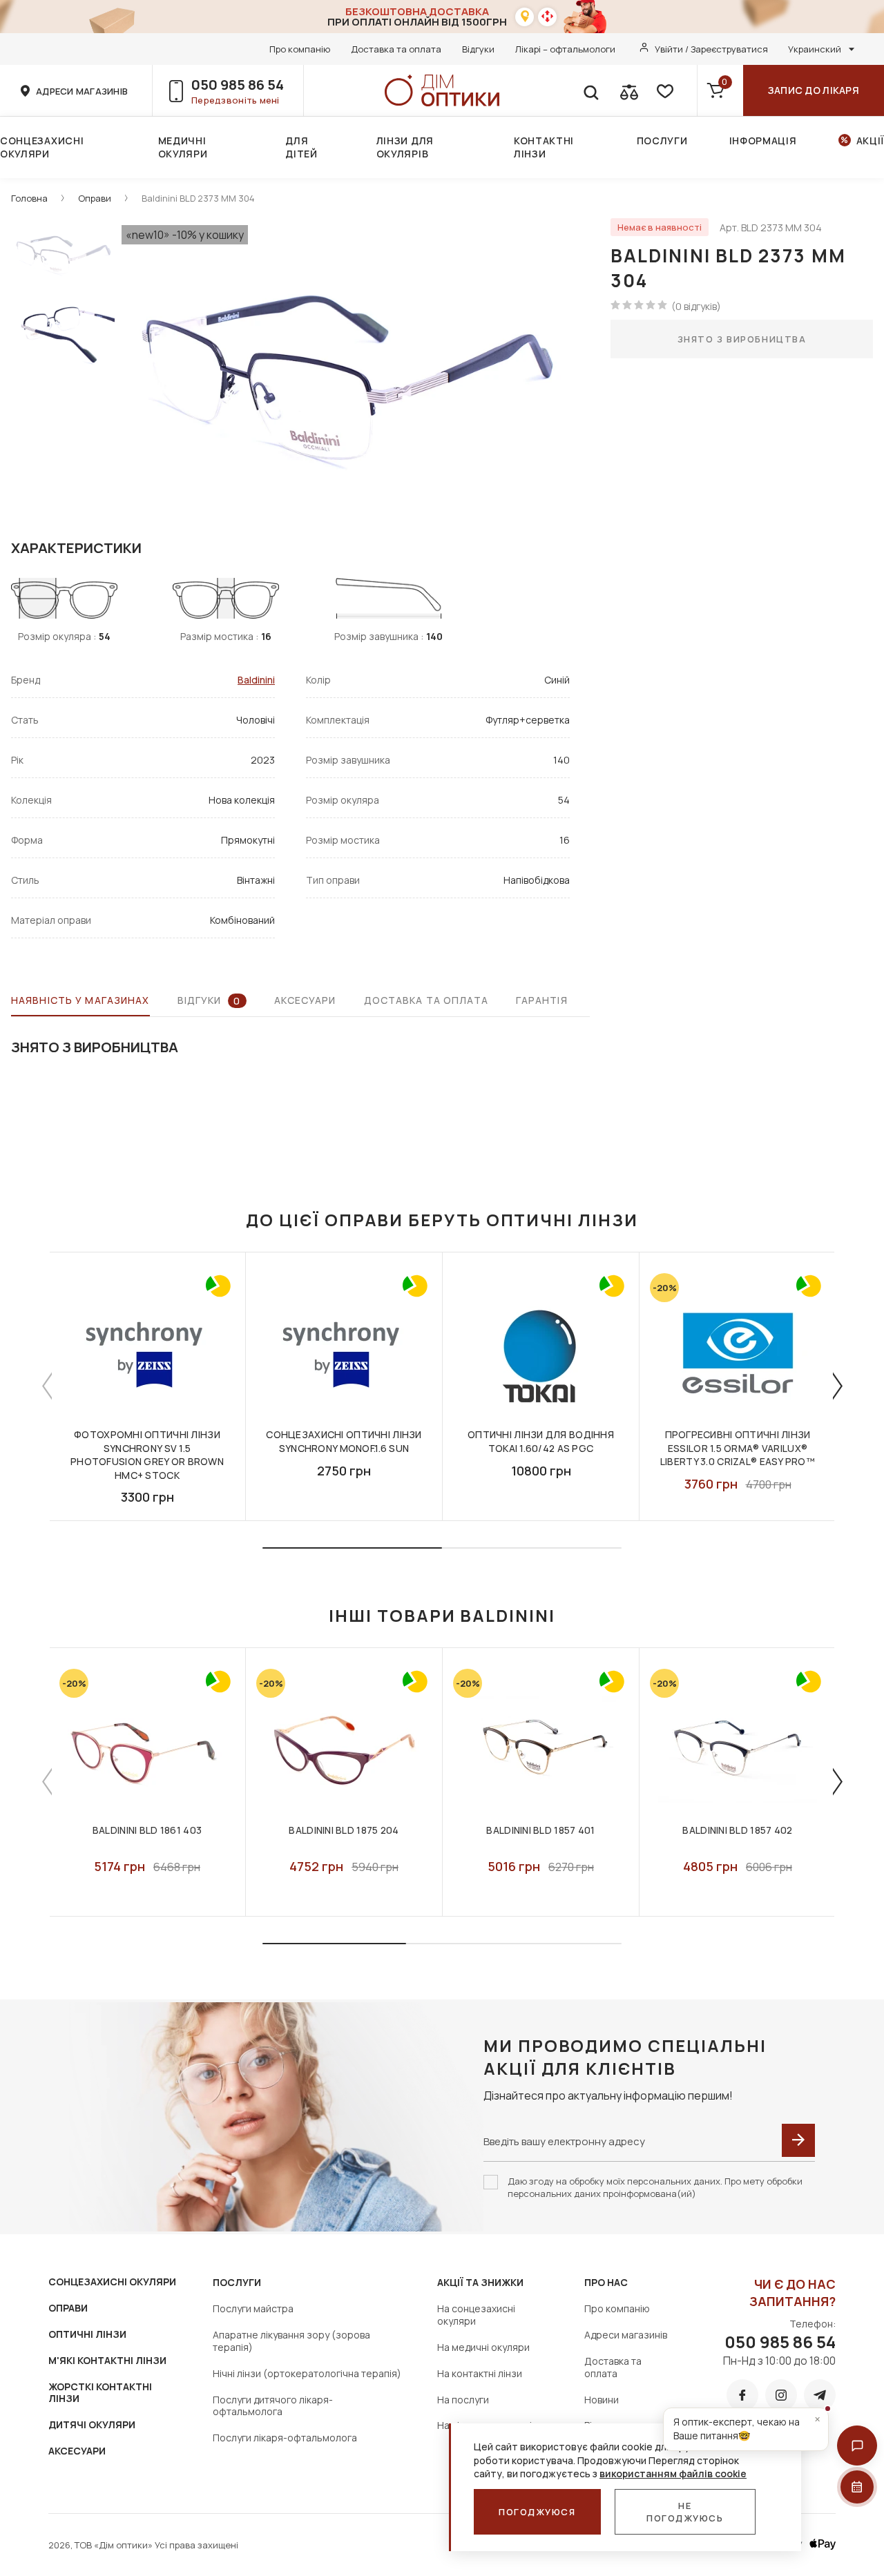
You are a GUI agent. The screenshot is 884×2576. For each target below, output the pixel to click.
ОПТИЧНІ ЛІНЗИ (87, 2334)
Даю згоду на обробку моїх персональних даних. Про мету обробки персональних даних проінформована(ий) (655, 2187)
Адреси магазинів (626, 2335)
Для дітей (301, 147)
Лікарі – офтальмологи (565, 49)
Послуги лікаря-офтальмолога (285, 2438)
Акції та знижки (480, 2282)
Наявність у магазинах (80, 1000)
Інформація (763, 141)
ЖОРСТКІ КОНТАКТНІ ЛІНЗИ (100, 2393)
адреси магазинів (82, 91)
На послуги (463, 2400)
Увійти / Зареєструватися (711, 49)
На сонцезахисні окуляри (476, 2315)
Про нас (606, 2282)
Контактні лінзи (544, 147)
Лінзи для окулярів (405, 147)
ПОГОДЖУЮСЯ (537, 2512)
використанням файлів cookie (673, 2473)
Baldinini (256, 680)
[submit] (798, 2140)
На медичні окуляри (483, 2347)
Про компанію (300, 49)
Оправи (95, 198)
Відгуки (478, 49)
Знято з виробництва (742, 339)
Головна (29, 198)
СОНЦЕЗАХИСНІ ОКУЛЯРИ (112, 2282)
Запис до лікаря (814, 90)
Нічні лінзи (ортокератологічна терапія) (307, 2373)
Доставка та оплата (396, 49)
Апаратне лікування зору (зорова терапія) (291, 2341)
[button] (857, 2446)
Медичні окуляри (183, 147)
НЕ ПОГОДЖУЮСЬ (685, 2512)
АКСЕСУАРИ (77, 2451)
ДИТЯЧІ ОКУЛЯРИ (92, 2424)
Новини (602, 2400)
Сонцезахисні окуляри (42, 147)
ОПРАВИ (68, 2308)
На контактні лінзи (480, 2373)
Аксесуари (305, 1000)
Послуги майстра (253, 2308)
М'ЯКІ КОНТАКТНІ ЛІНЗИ (107, 2360)
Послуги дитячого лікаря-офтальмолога (273, 2406)
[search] (590, 90)
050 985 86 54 (238, 85)
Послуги (662, 141)
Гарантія (542, 1000)
